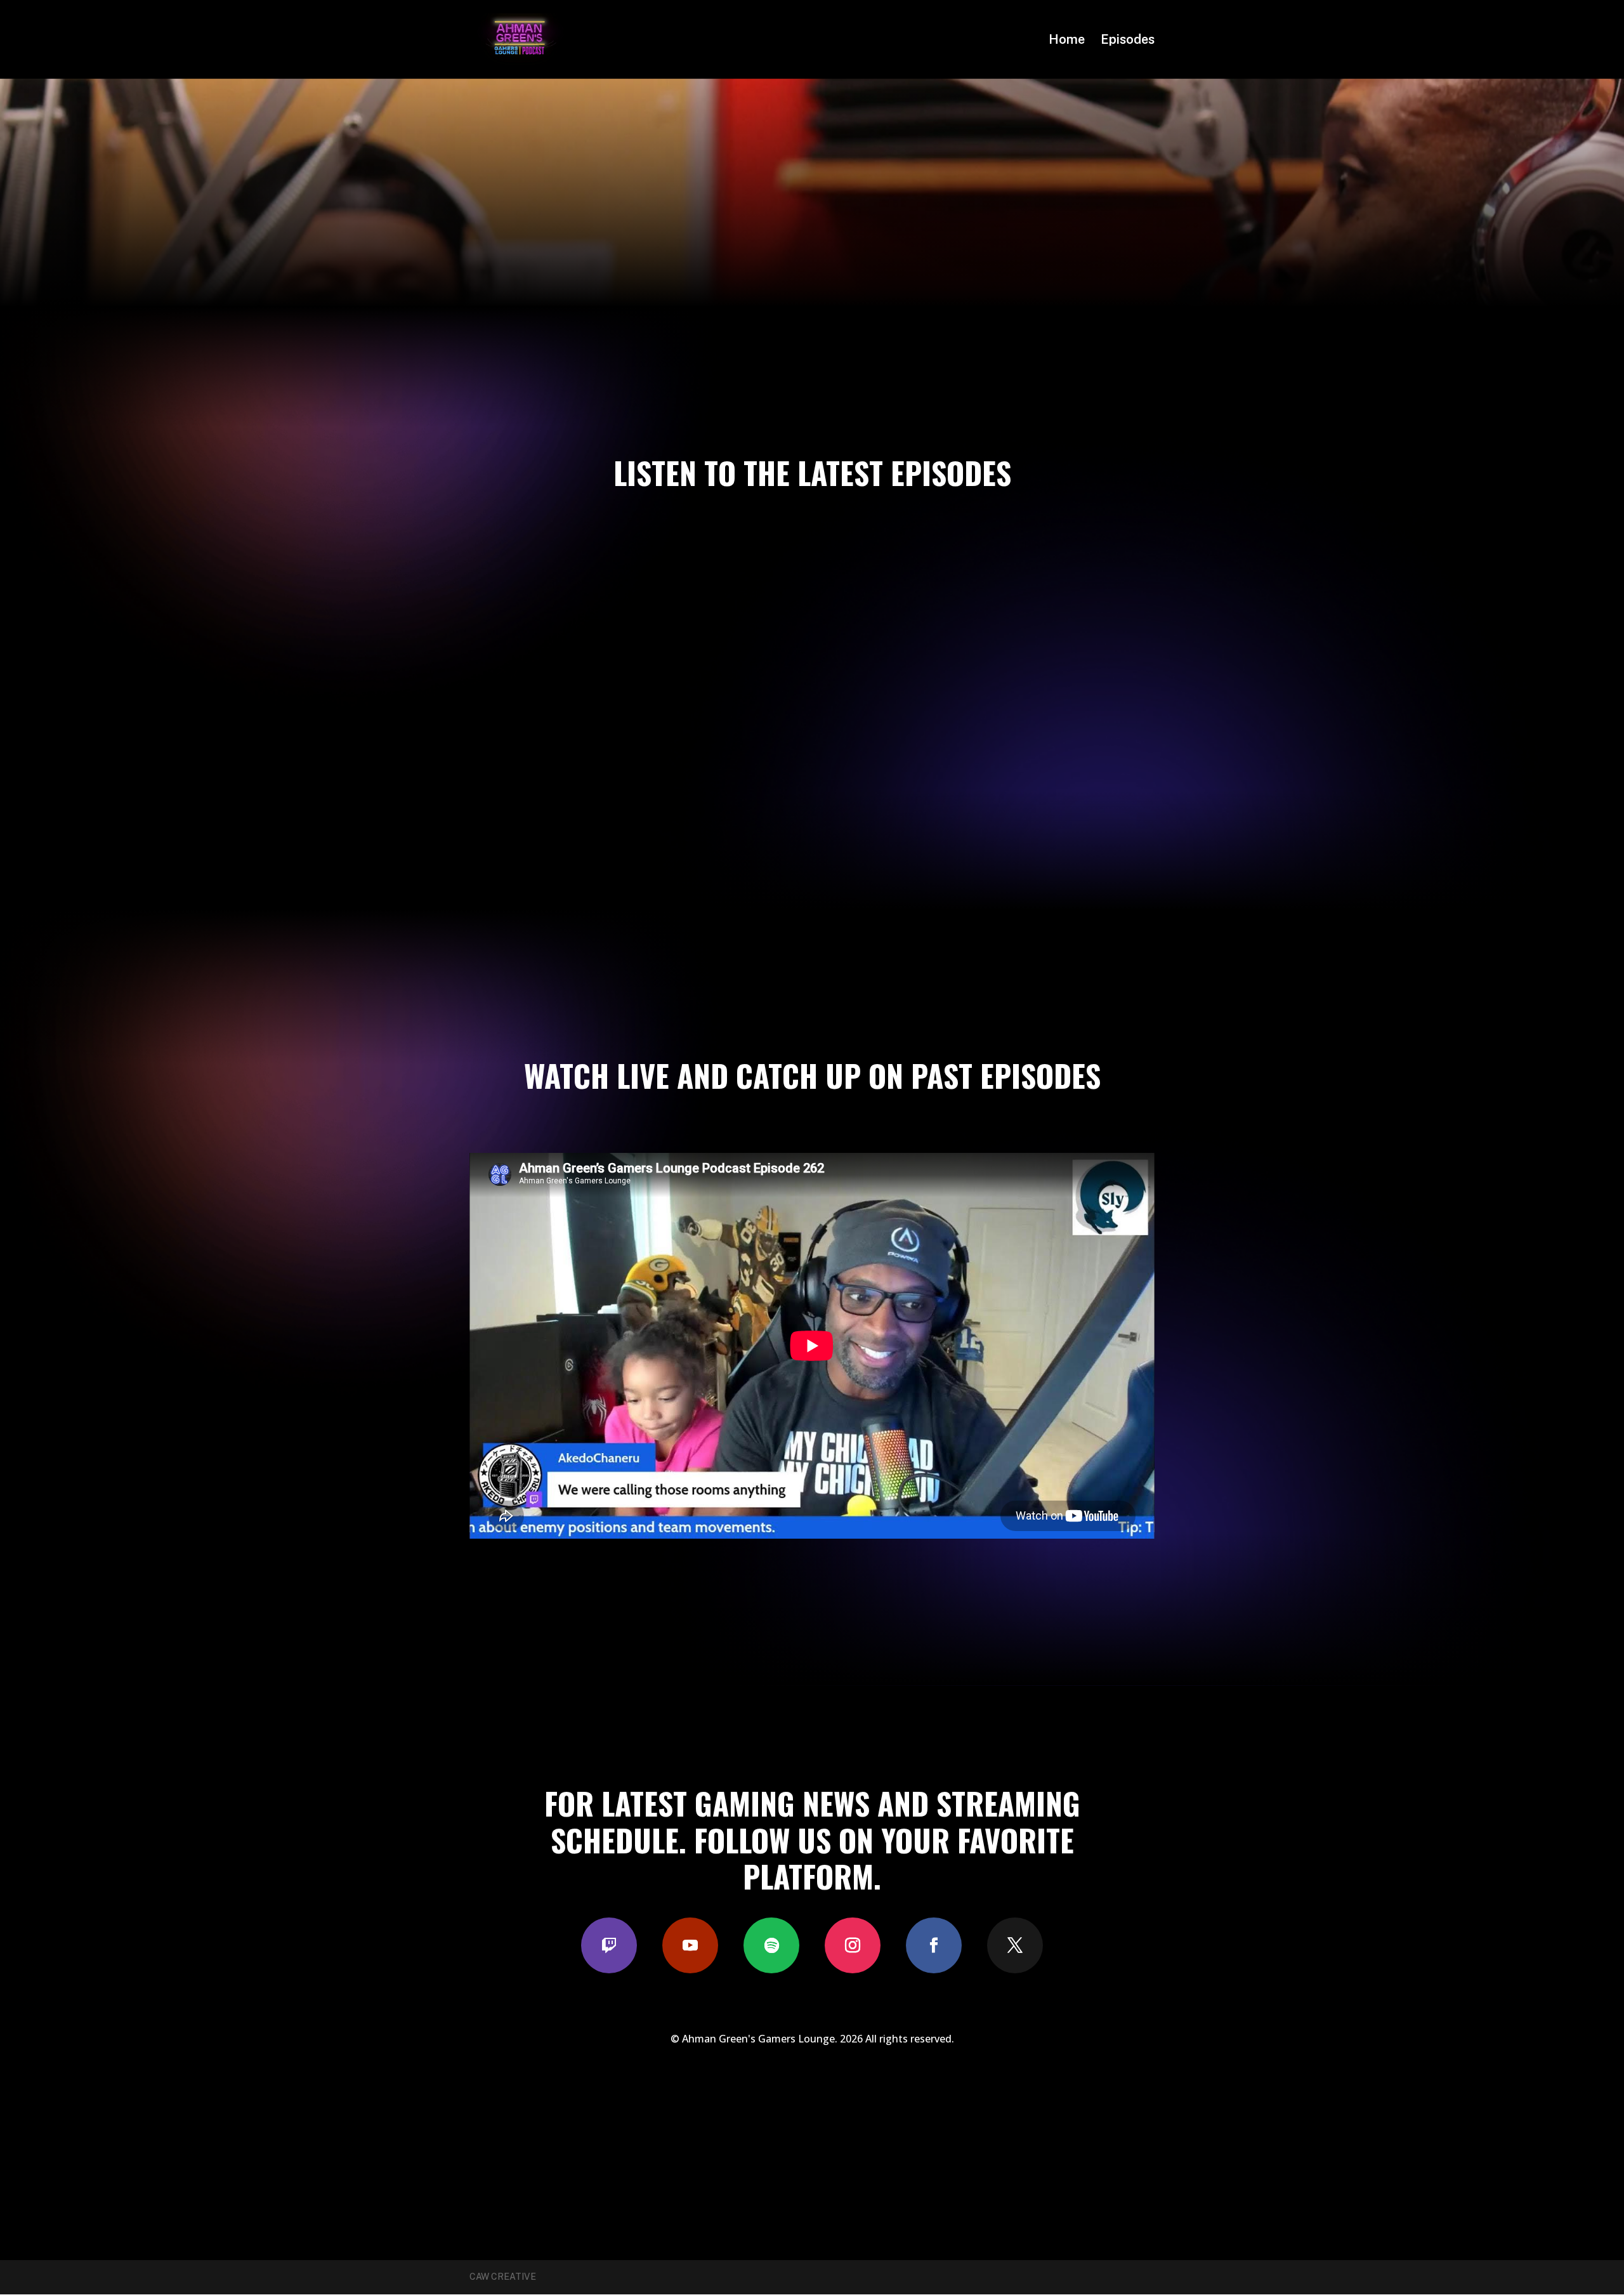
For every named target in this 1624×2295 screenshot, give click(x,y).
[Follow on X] (1015, 1945)
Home (1067, 41)
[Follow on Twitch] (609, 1945)
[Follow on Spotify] (771, 1945)
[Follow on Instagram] (853, 1945)
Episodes (1128, 41)
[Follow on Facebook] (934, 1945)
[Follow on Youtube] (690, 1945)
